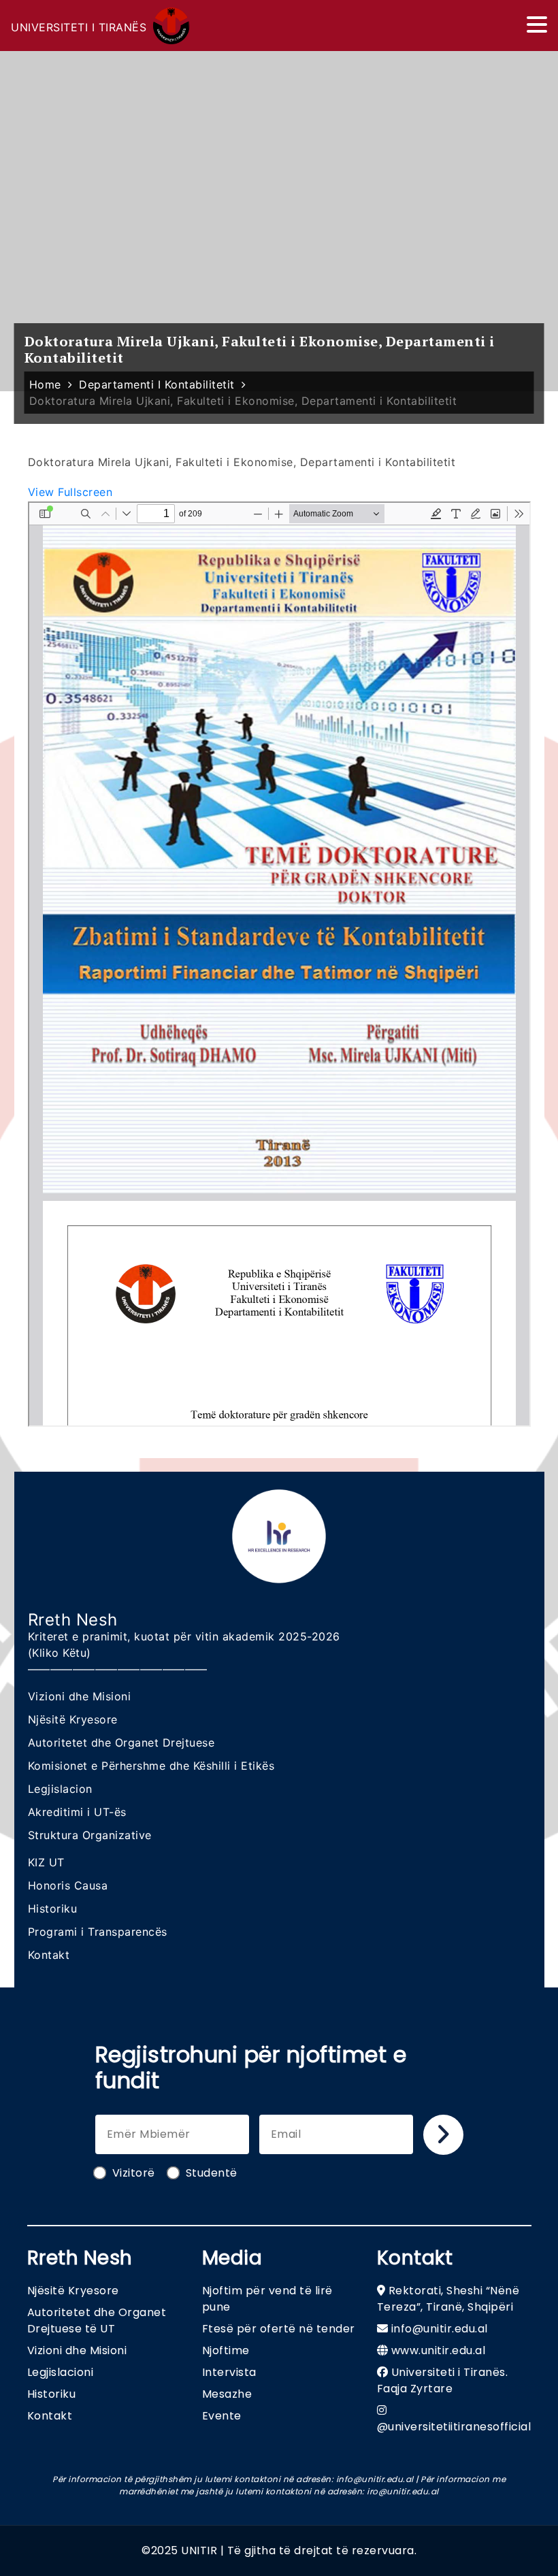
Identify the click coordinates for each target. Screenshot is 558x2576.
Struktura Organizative (90, 1835)
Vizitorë (134, 2173)
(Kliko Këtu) (60, 1653)
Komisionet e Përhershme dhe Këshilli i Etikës (151, 1766)
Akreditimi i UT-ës (77, 1812)
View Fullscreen (70, 492)
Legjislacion (60, 1789)
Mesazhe (227, 2394)
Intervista (229, 2372)
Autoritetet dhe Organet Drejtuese (121, 1743)
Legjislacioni (61, 2372)
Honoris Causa (68, 1885)
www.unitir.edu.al (439, 2350)
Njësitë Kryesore (73, 1719)
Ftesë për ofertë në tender (279, 2329)
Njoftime (226, 2350)
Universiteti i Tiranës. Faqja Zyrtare (443, 2380)
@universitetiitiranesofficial (454, 2427)
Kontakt (49, 1955)
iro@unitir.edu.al (403, 2491)
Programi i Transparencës (98, 1932)
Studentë (212, 2173)
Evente (222, 2416)
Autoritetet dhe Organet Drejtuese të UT (97, 2321)
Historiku (53, 1909)
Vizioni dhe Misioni (80, 1696)
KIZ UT (46, 1862)
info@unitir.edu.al (440, 2329)
